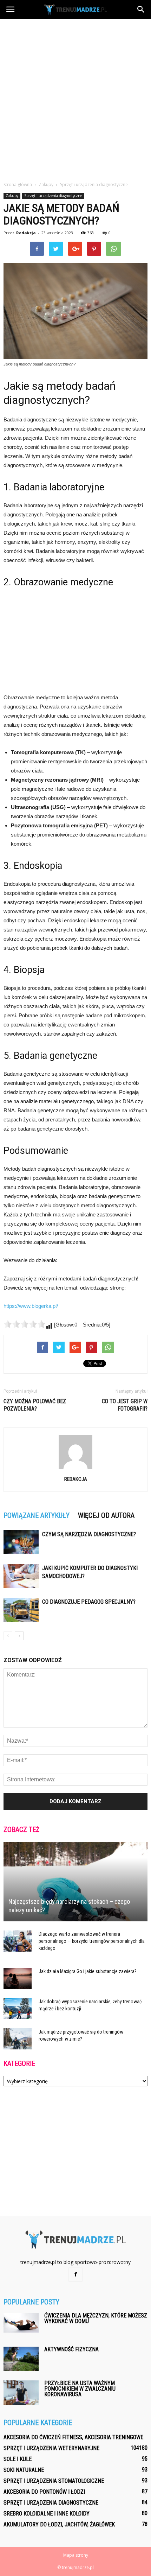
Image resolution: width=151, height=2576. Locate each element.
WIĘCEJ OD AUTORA (106, 1515)
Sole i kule (18, 2459)
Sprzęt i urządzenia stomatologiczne (54, 2481)
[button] (141, 9)
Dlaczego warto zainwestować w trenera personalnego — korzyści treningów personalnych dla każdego (92, 1941)
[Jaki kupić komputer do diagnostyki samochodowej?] (21, 1576)
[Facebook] (75, 2275)
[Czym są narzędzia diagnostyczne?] (21, 1542)
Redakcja (26, 233)
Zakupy (12, 196)
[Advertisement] (75, 98)
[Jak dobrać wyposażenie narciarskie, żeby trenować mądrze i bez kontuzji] (18, 2009)
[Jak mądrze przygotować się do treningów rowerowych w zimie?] (18, 2039)
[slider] (25, 1324)
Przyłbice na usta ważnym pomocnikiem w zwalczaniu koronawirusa (80, 2389)
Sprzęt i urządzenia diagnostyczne (53, 196)
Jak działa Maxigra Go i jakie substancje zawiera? (88, 1971)
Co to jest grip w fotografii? (125, 1405)
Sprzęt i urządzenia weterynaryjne (51, 2448)
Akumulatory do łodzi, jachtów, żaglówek (59, 2524)
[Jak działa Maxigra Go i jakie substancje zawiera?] (18, 1978)
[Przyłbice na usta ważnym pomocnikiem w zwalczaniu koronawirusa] (21, 2393)
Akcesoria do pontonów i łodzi (44, 2492)
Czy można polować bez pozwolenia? (35, 1405)
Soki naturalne (24, 2470)
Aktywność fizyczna (71, 2349)
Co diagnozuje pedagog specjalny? (89, 1602)
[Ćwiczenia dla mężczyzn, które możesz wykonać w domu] (21, 2323)
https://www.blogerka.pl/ (31, 1306)
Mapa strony (76, 2555)
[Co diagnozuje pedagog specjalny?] (21, 1610)
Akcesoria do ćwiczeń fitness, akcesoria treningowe (73, 2437)
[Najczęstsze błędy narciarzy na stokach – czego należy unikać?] (75, 1882)
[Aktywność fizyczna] (21, 2359)
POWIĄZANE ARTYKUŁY (37, 1515)
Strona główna (18, 185)
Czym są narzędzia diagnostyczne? (89, 1534)
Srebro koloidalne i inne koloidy (47, 2514)
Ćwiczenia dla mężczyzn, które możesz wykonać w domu (96, 2318)
